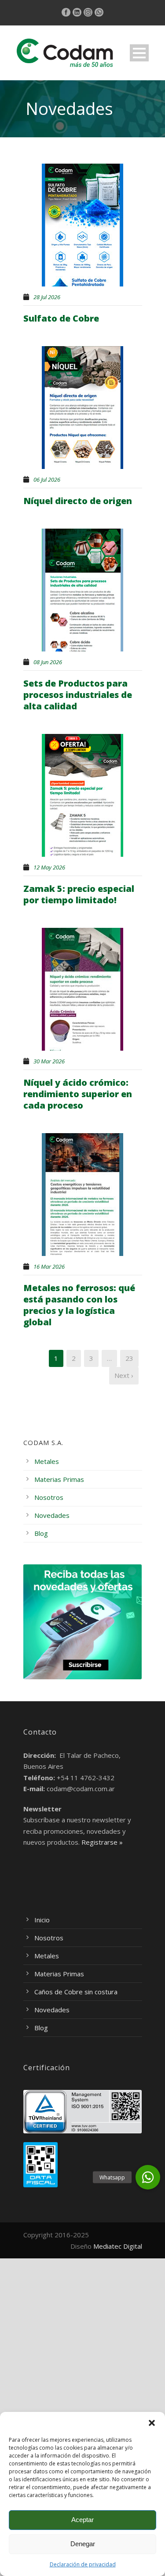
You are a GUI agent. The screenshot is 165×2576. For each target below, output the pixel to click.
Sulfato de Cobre (61, 318)
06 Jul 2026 (47, 479)
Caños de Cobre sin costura (76, 1992)
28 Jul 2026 (47, 297)
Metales (47, 1461)
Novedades (52, 1515)
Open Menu (139, 53)
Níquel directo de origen (78, 501)
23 (129, 1358)
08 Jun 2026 (48, 662)
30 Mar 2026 (49, 1061)
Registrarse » (102, 1842)
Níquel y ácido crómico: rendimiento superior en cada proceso (78, 1094)
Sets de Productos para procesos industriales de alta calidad (78, 695)
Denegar (83, 2544)
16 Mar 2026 (49, 1267)
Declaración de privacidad (83, 2564)
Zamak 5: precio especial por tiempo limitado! (79, 894)
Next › (124, 1375)
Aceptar (82, 2520)
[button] (152, 2423)
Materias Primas (59, 1479)
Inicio (42, 1920)
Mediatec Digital (118, 2246)
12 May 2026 (49, 867)
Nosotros (49, 1497)
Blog (41, 1533)
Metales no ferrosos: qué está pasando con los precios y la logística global (79, 1305)
